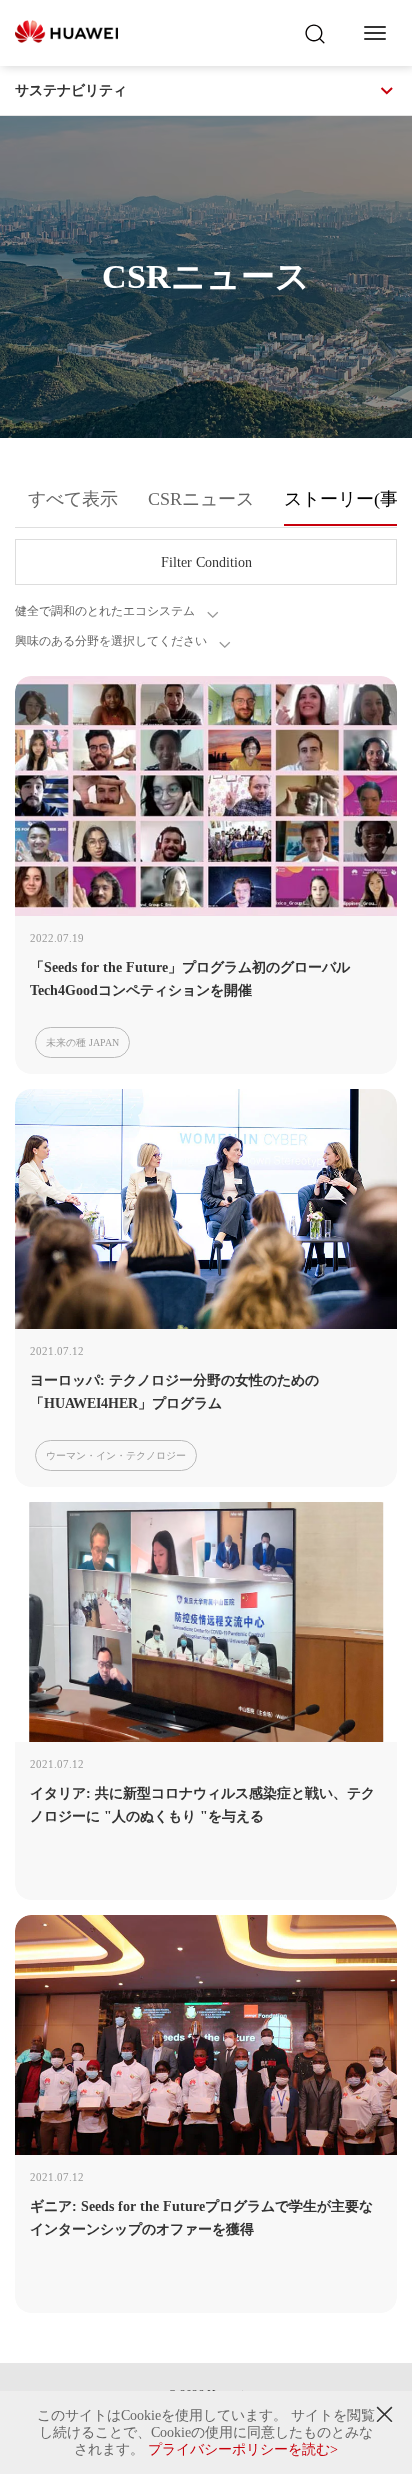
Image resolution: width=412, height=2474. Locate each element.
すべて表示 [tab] (73, 499)
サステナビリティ (71, 90)
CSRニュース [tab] (201, 499)
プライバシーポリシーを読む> (243, 2449)
